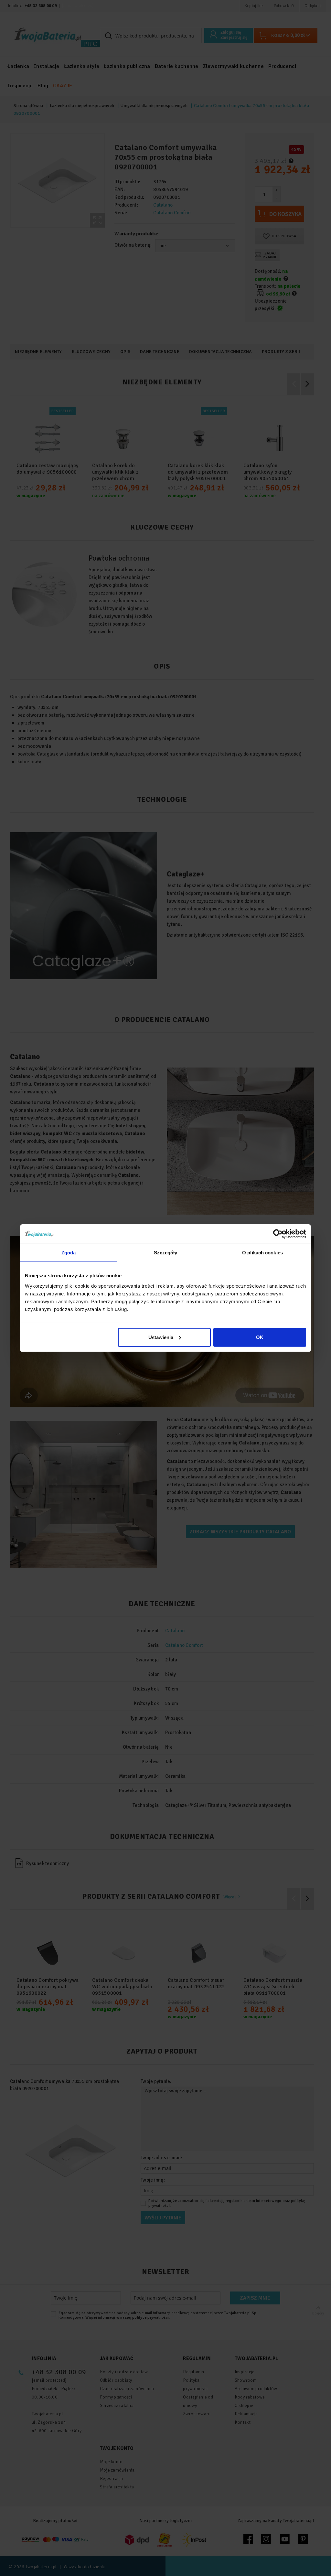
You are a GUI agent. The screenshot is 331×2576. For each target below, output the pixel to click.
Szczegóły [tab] (166, 1253)
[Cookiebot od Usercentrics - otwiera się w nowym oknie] (278, 1234)
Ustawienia (161, 1337)
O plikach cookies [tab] (262, 1253)
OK (260, 1337)
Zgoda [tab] (69, 1253)
